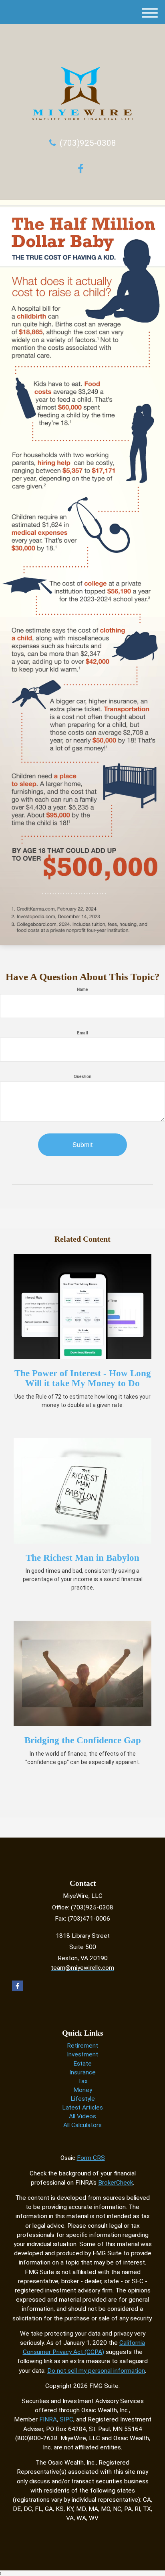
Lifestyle (83, 2099)
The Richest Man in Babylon (82, 1558)
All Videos (82, 2116)
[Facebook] (82, 168)
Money (83, 2090)
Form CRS (91, 2158)
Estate (82, 2064)
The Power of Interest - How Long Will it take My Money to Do (83, 1378)
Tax (83, 2081)
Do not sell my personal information (96, 2371)
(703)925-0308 (88, 143)
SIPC (66, 2419)
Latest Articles (82, 2108)
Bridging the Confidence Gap (83, 1740)
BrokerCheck (116, 2183)
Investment (82, 2054)
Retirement (82, 2046)
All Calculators (82, 2125)
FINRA (48, 2419)
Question (82, 1076)
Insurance (82, 2072)
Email (82, 1033)
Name (82, 989)
